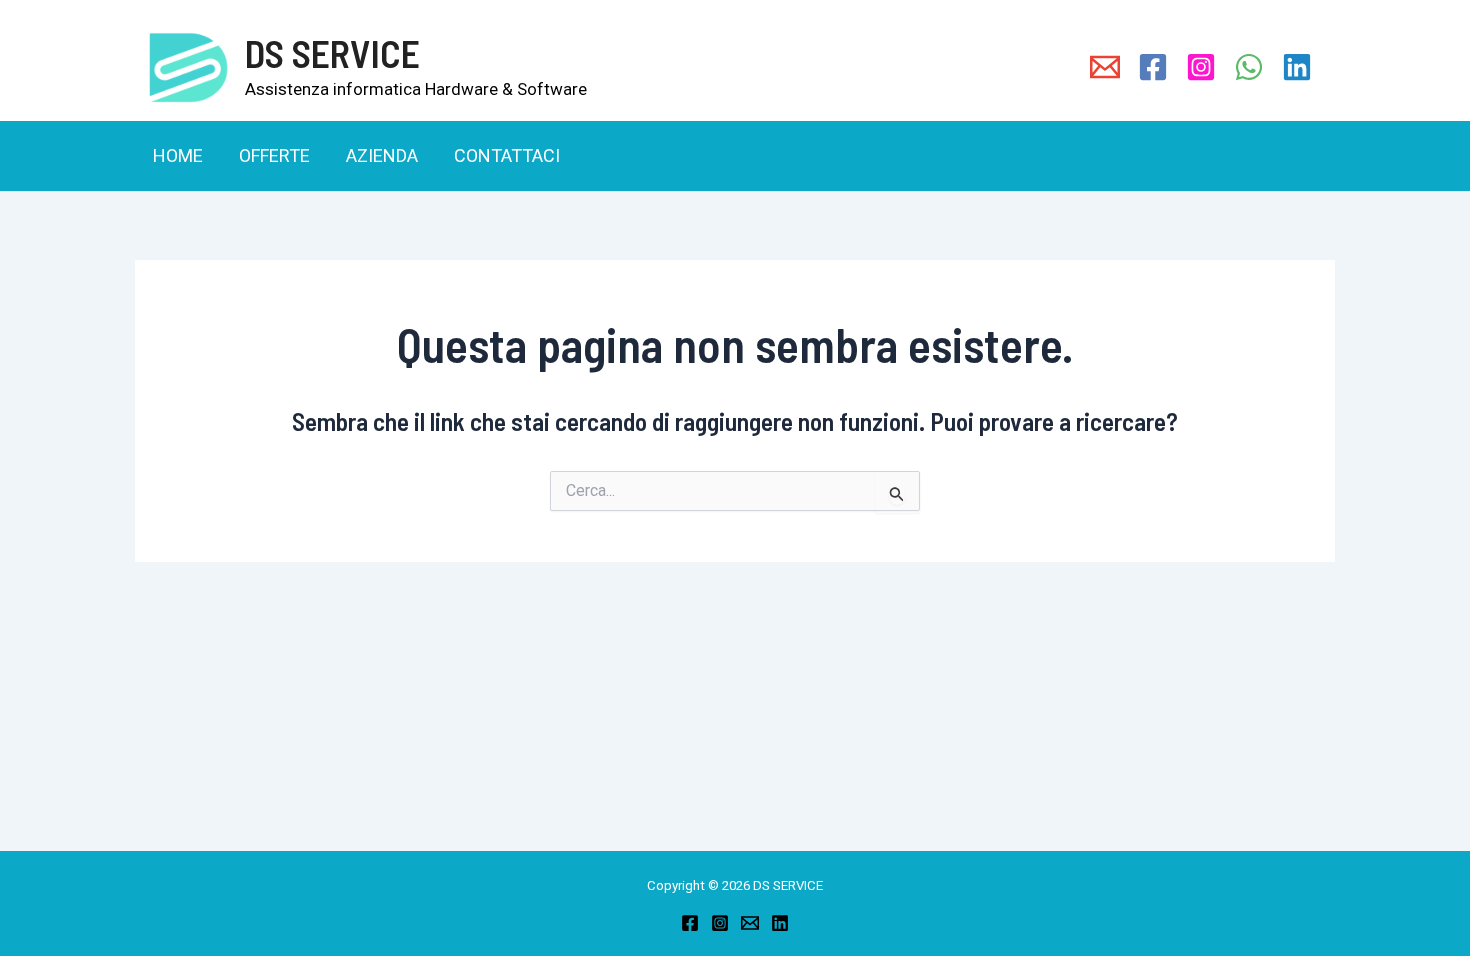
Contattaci (507, 155)
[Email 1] (750, 923)
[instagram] (1201, 67)
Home (178, 155)
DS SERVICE (332, 53)
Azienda (382, 155)
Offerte (274, 155)
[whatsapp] (1249, 67)
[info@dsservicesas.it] (1105, 67)
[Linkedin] (1297, 67)
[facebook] (1153, 67)
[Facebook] (690, 923)
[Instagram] (720, 923)
